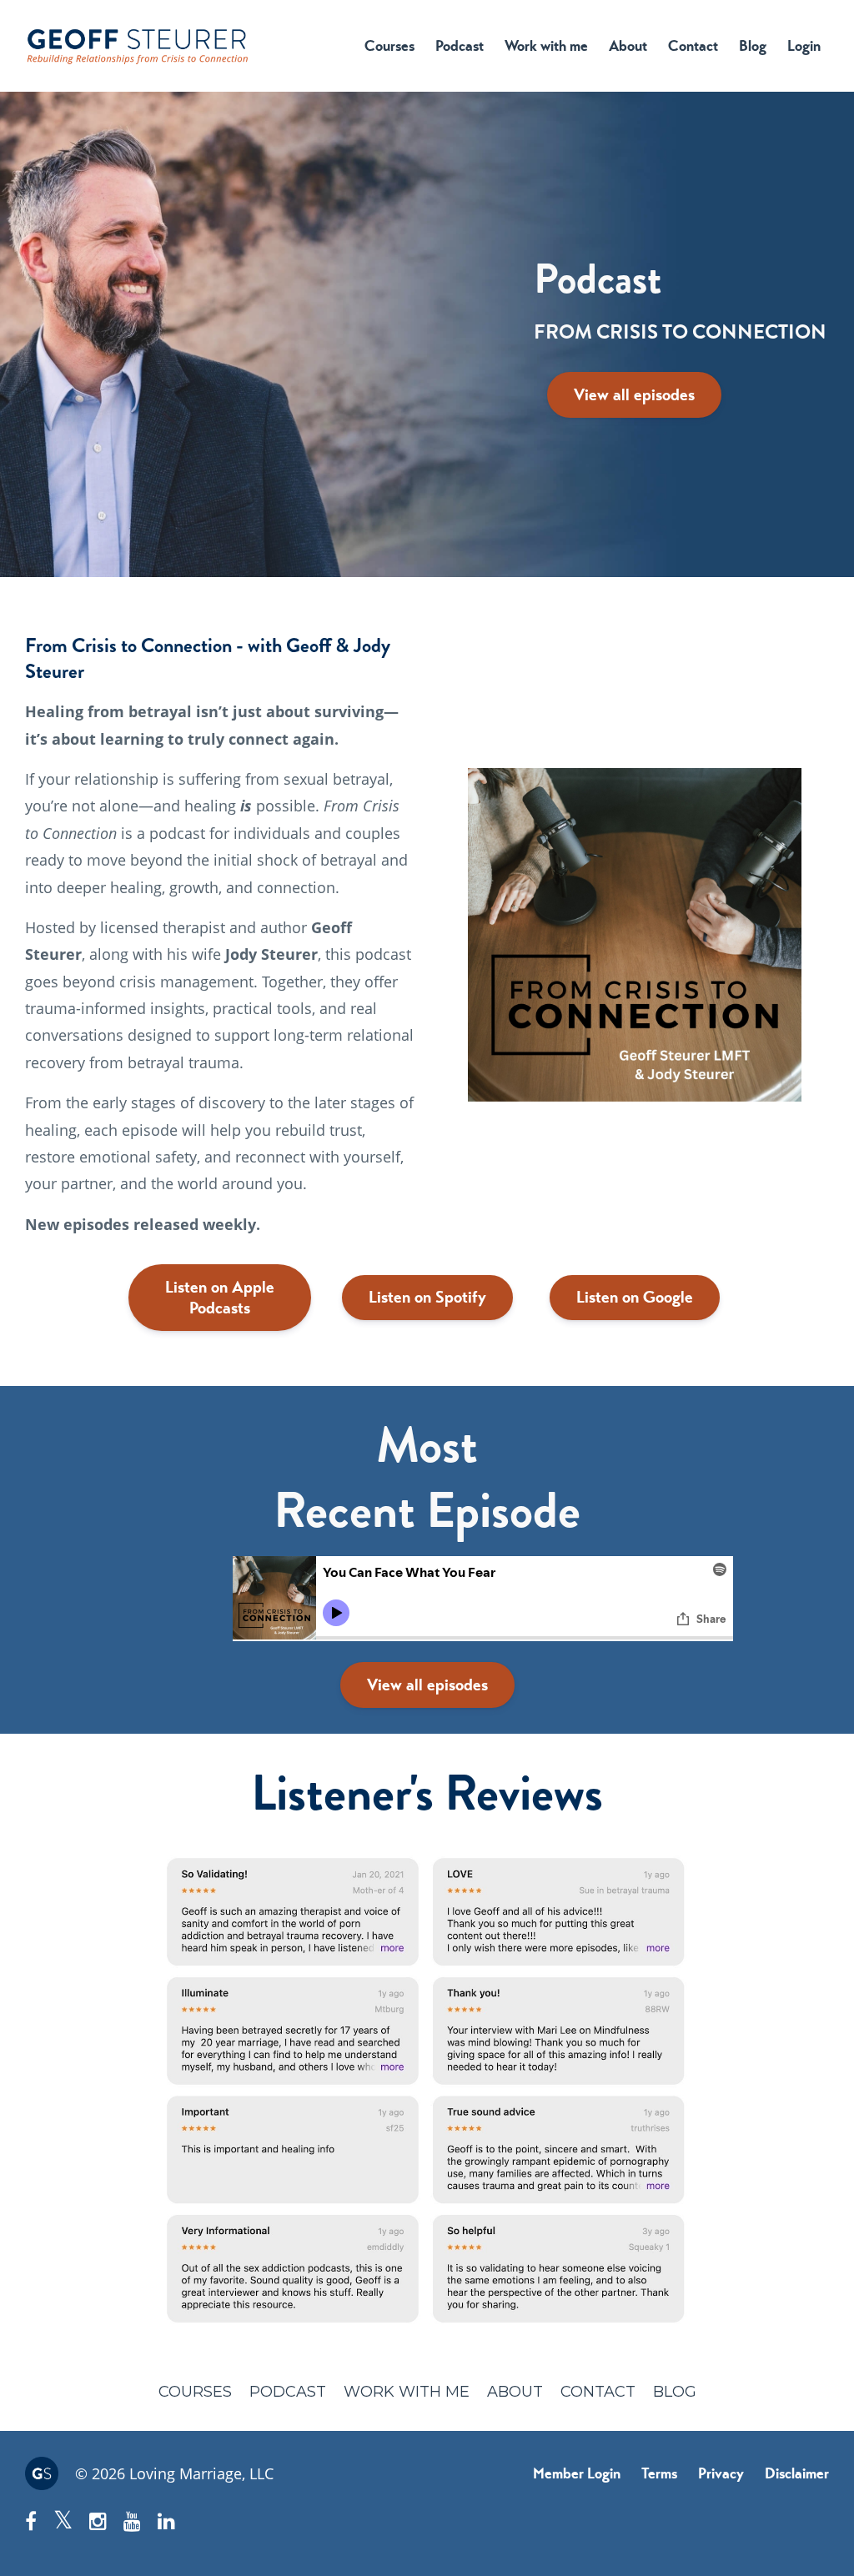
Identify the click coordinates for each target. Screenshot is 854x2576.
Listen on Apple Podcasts (220, 1298)
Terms (659, 2473)
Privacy (721, 2473)
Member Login (577, 2473)
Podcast (460, 46)
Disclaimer (797, 2473)
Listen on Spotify (427, 1297)
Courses (389, 46)
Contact (693, 46)
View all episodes (634, 395)
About (628, 46)
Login (804, 46)
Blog (753, 46)
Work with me (546, 46)
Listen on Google (635, 1297)
